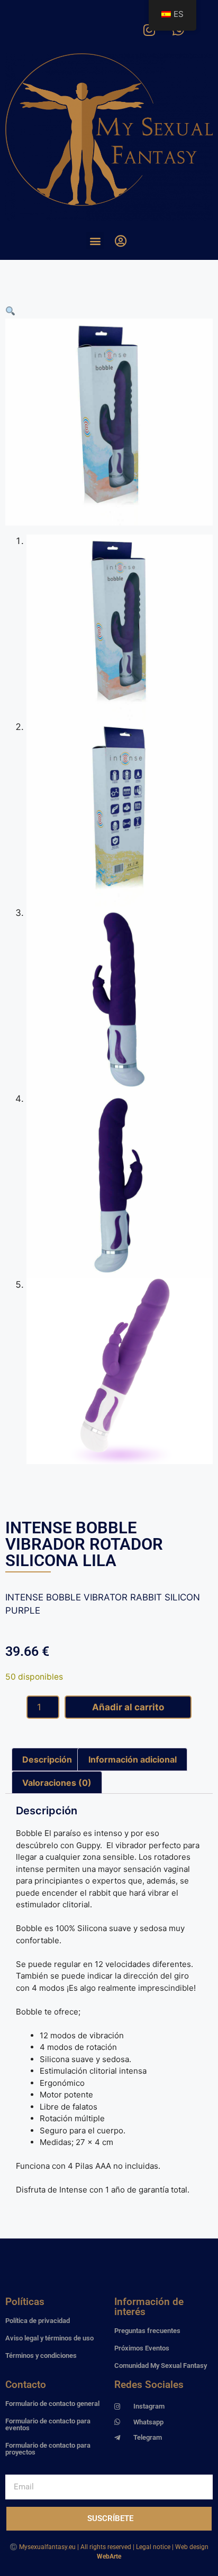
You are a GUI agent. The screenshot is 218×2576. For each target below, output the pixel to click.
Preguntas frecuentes (147, 2331)
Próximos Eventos (142, 2348)
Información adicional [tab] (133, 1759)
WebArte (109, 2556)
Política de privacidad (38, 2321)
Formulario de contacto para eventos (48, 2424)
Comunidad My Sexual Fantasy (161, 2366)
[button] (95, 241)
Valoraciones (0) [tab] (57, 1783)
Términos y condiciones (41, 2355)
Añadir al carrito (128, 1707)
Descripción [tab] (47, 1759)
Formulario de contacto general (52, 2404)
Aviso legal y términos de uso (49, 2338)
